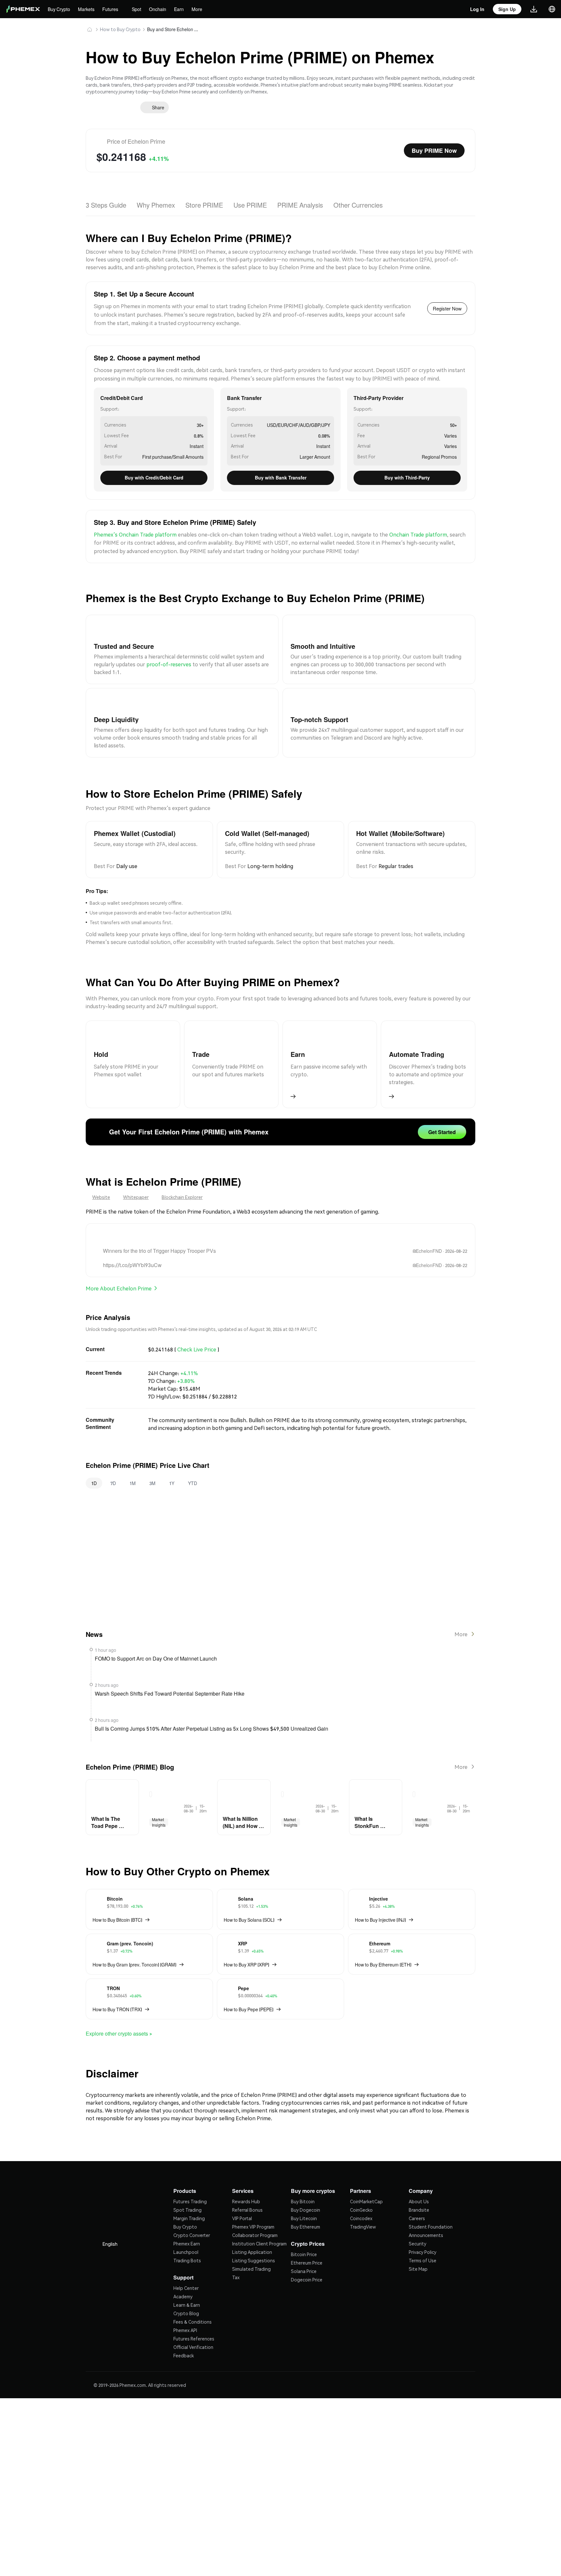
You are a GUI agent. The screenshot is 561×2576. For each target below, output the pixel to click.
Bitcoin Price (304, 2229)
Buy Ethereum (305, 2202)
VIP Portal (242, 2194)
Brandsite (419, 2185)
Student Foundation (431, 2202)
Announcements (426, 2211)
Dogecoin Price (307, 2255)
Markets (88, 9)
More (200, 9)
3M (152, 1468)
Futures (112, 9)
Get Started (440, 1121)
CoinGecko (361, 2185)
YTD (192, 1468)
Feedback (184, 2330)
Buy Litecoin (304, 2194)
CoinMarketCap (366, 2177)
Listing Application (252, 2228)
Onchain (162, 9)
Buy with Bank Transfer (280, 472)
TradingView (363, 2202)
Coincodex (361, 2194)
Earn (183, 9)
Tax (236, 2253)
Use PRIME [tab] (251, 200)
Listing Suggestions (254, 2236)
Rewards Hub (246, 2177)
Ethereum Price (307, 2238)
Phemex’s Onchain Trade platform (135, 529)
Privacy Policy (423, 2228)
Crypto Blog (186, 2288)
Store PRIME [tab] (205, 200)
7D (113, 1468)
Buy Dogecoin (305, 2185)
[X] (98, 1223)
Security (418, 2219)
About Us (419, 2177)
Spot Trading (187, 2185)
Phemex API (185, 2305)
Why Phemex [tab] (156, 200)
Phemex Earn (187, 2219)
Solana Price (304, 2246)
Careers (417, 2194)
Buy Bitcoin (303, 2177)
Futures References (194, 2314)
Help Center (186, 2263)
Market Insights (158, 1804)
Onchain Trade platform (418, 529)
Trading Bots (187, 2236)
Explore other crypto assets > (122, 2012)
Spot (140, 9)
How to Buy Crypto (120, 29)
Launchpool (186, 2228)
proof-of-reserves (169, 658)
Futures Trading (190, 2177)
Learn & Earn (187, 2280)
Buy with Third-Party (407, 472)
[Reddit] (114, 1223)
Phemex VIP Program (253, 2202)
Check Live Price (197, 1335)
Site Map (418, 2244)
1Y (171, 1468)
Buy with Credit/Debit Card (154, 472)
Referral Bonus (247, 2185)
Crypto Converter (192, 2211)
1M (132, 1468)
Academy (183, 2271)
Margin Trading (189, 2194)
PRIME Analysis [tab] (300, 200)
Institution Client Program (259, 2219)
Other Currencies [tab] (358, 200)
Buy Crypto (60, 9)
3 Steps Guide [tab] (106, 200)
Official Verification (193, 2322)
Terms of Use (423, 2236)
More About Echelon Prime (119, 1275)
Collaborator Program (255, 2211)
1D (94, 1468)
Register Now (446, 303)
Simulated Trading (251, 2244)
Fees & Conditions (193, 2297)
